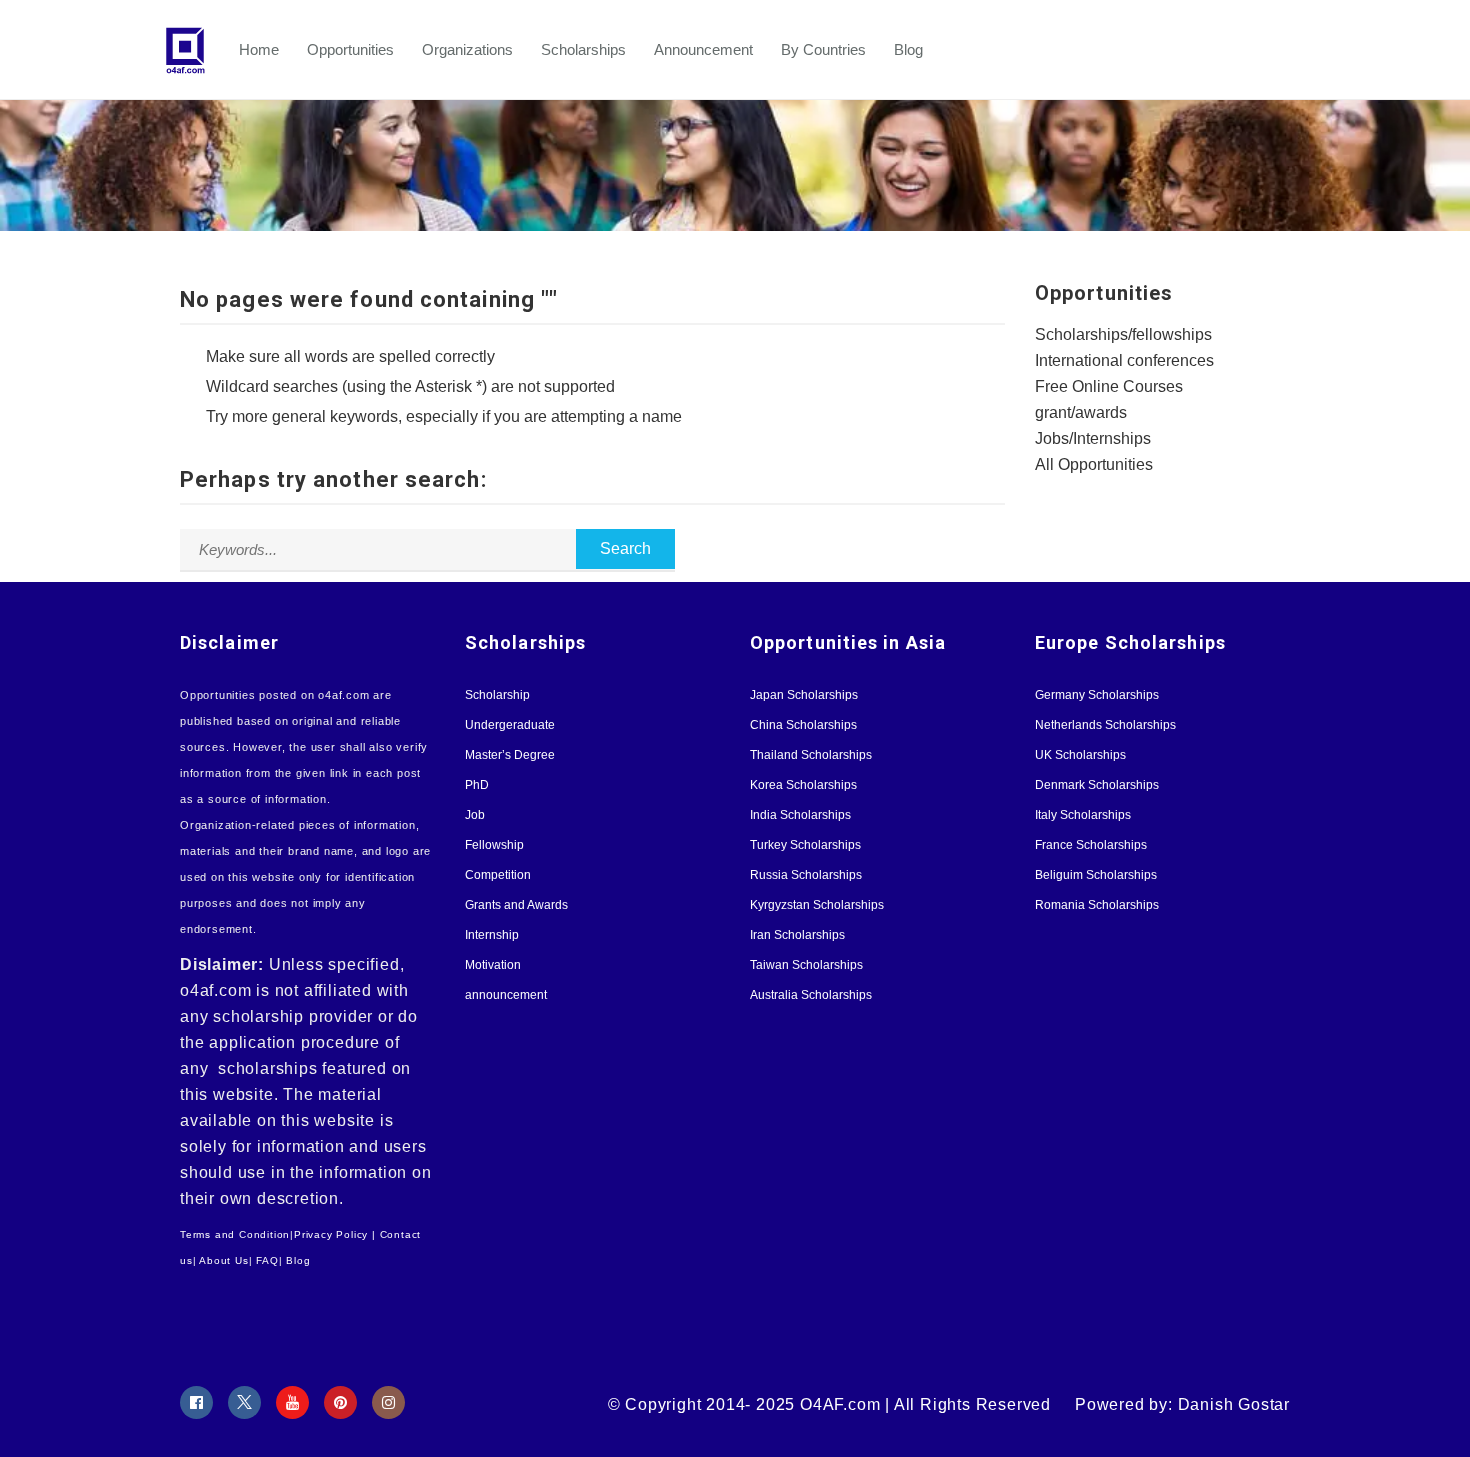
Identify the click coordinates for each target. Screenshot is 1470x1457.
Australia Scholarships (811, 995)
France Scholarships (1091, 845)
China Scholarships (803, 725)
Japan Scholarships (804, 695)
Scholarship (497, 695)
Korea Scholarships (803, 785)
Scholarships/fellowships (1123, 334)
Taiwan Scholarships (806, 965)
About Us (223, 1260)
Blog (908, 49)
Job (475, 815)
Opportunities (350, 49)
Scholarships (583, 49)
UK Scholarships (1080, 755)
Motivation (493, 965)
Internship (492, 935)
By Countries (823, 49)
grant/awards (1081, 412)
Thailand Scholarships (811, 755)
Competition (498, 875)
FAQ (267, 1260)
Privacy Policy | (335, 1234)
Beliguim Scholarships (1096, 875)
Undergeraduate (510, 725)
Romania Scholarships (1097, 905)
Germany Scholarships (1097, 695)
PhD (477, 785)
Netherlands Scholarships (1105, 725)
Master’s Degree (510, 755)
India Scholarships (800, 815)
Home (259, 49)
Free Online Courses (1109, 386)
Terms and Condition (235, 1234)
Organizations (467, 49)
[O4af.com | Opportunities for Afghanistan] (195, 50)
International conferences (1124, 360)
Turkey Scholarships (805, 845)
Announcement (703, 49)
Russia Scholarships (806, 875)
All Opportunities (1094, 464)
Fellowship (494, 845)
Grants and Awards (516, 905)
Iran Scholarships (797, 935)
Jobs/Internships (1093, 438)
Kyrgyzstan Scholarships (817, 905)
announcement (506, 995)
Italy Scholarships (1083, 815)
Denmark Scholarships (1097, 785)
